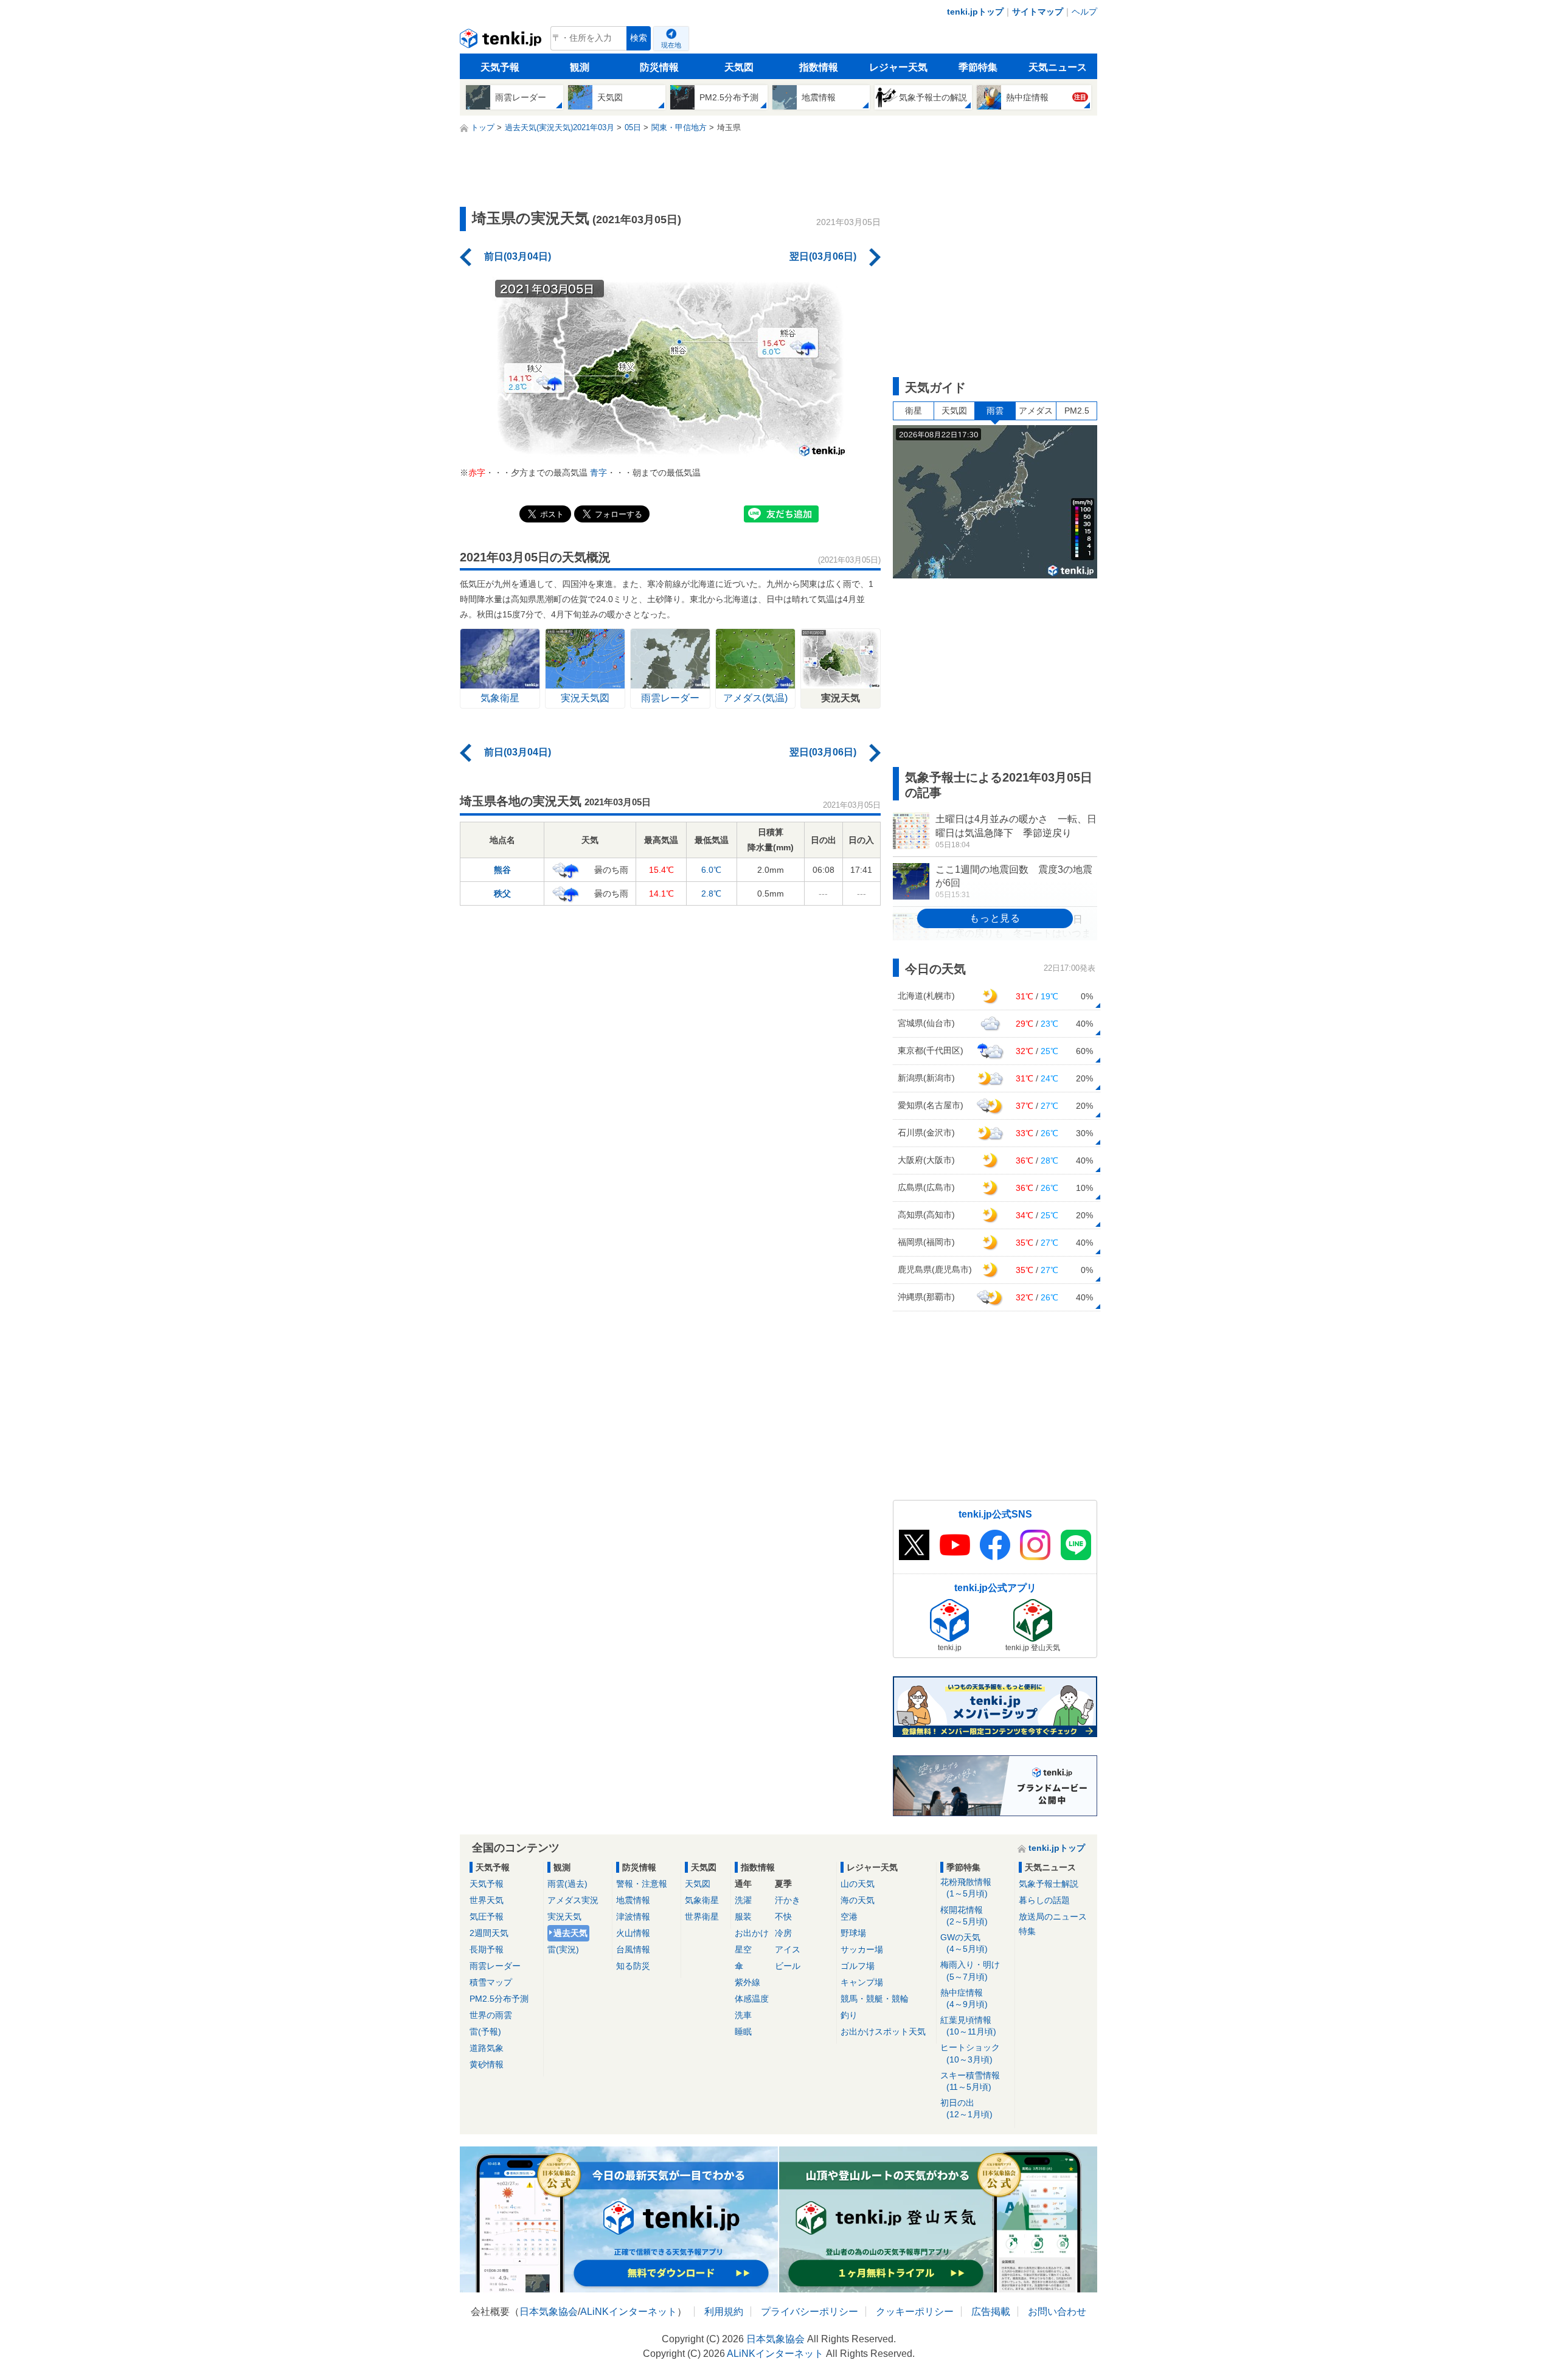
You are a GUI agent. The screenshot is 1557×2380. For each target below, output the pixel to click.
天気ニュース (1058, 67)
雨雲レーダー (495, 1966)
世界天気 (487, 1900)
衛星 (914, 411)
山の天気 (858, 1884)
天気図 (739, 67)
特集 (1027, 1931)
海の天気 (858, 1900)
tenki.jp (502, 41)
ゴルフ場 (858, 1966)
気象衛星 (702, 1900)
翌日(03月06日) (823, 256)
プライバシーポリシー (810, 2312)
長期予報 (487, 1949)
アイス (788, 1949)
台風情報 (633, 1949)
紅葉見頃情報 (968, 2026)
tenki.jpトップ (975, 12)
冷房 (783, 1933)
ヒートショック (970, 2053)
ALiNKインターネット (629, 2312)
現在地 (671, 45)
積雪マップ (491, 1982)
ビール (788, 1966)
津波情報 (633, 1917)
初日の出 (966, 2108)
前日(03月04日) (518, 256)
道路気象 (487, 2048)
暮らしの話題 (1044, 1900)
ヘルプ (1084, 12)
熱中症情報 (964, 1998)
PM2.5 (1077, 411)
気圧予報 (487, 1917)
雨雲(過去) (567, 1884)
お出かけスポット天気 (883, 2031)
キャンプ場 (862, 1982)
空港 (849, 1917)
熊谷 (502, 870)
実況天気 (564, 1917)
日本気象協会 (549, 2312)
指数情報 (819, 67)
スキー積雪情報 (970, 2081)
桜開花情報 (964, 1916)
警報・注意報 (642, 1884)
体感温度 (752, 1999)
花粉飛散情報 (966, 1888)
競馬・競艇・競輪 (875, 1999)
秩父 (502, 893)
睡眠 (743, 2031)
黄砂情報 (487, 2064)
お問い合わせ (1057, 2312)
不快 (783, 1917)
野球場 (853, 1933)
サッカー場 (862, 1949)
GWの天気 (964, 1943)
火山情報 (633, 1933)
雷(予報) (485, 2031)
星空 (743, 1949)
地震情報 (633, 1900)
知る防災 (633, 1966)
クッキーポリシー (915, 2312)
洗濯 (743, 1900)
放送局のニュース (1053, 1917)
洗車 (743, 2015)
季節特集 (978, 67)
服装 (743, 1917)
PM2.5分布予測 (499, 1999)
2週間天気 (489, 1933)
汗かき (788, 1900)
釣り (849, 2015)
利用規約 (724, 2312)
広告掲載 (991, 2312)
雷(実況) (563, 1949)
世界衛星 (702, 1917)
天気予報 (500, 67)
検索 (639, 38)
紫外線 (747, 1982)
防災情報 (659, 67)
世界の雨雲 (491, 2015)
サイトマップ (1038, 12)
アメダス (1036, 411)
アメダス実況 (573, 1900)
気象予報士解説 (1049, 1884)
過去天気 (570, 1933)
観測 (580, 67)
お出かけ (752, 1933)
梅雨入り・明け (970, 1970)
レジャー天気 (898, 67)
